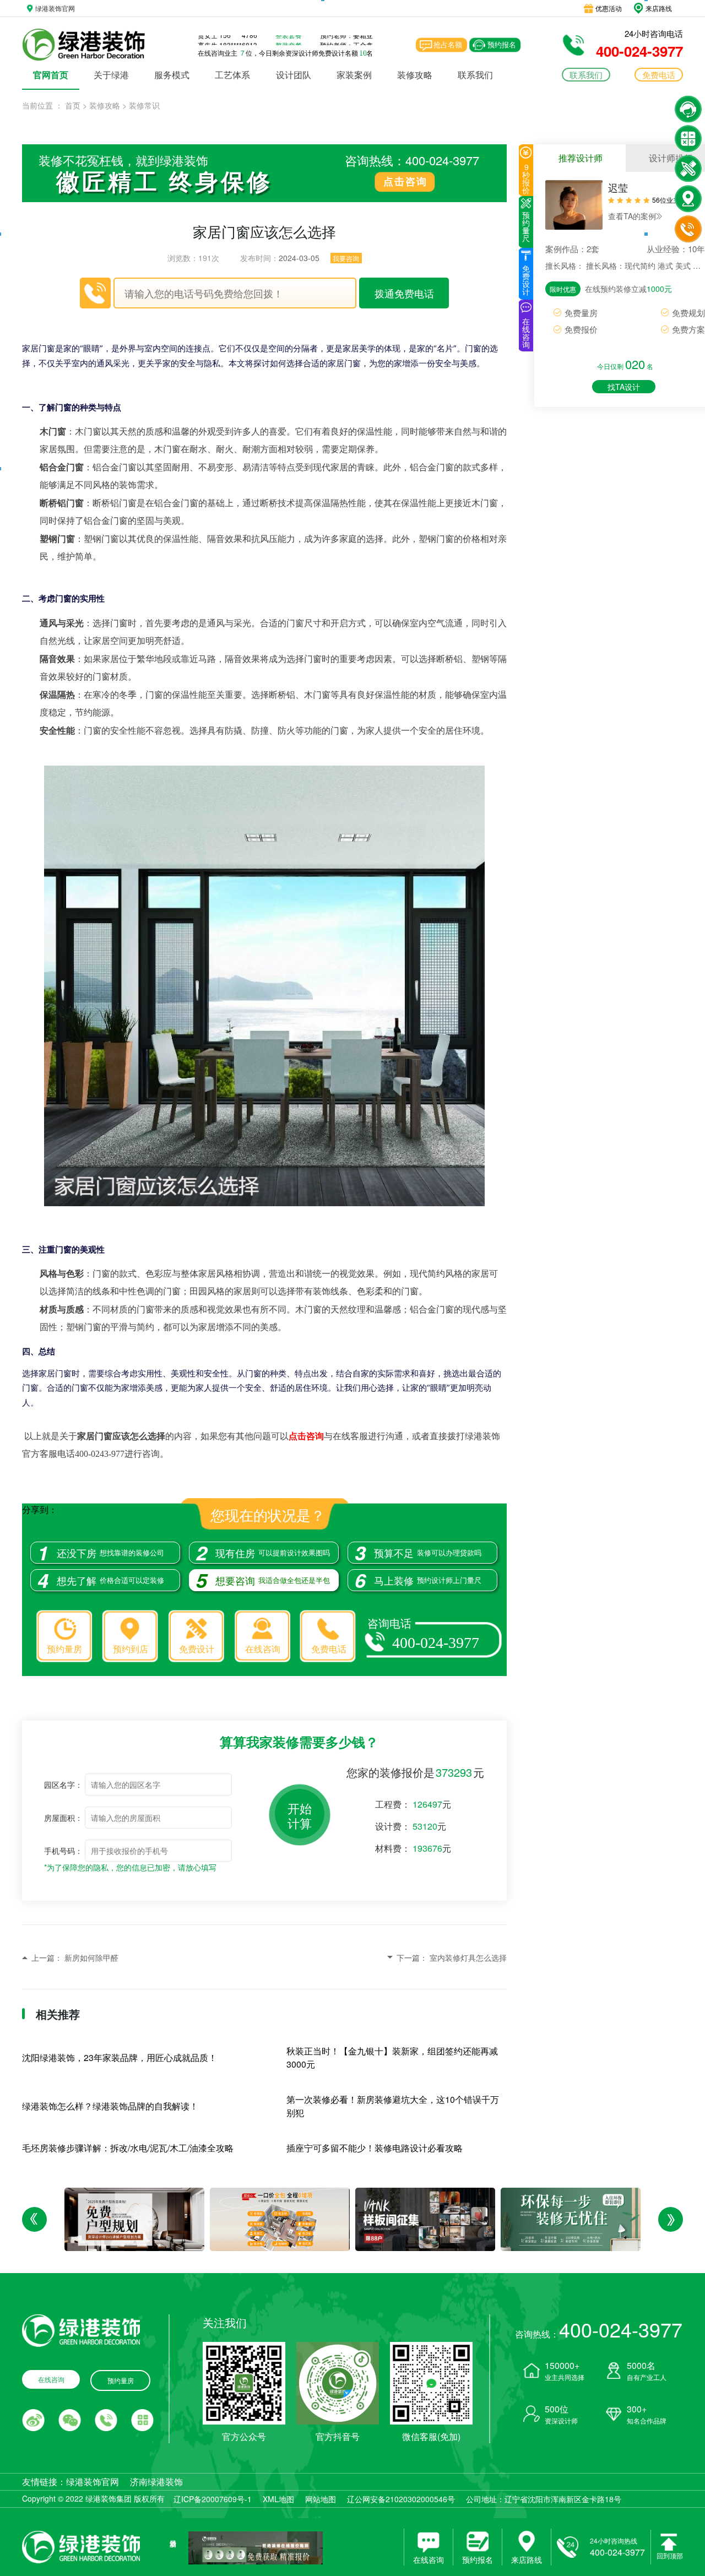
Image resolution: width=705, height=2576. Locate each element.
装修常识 (144, 105)
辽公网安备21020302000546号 (401, 2499)
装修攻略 (415, 75)
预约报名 (502, 44)
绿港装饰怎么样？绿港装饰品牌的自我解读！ (110, 2106)
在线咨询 (263, 1649)
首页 (73, 105)
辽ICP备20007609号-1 (213, 2499)
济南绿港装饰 (156, 2482)
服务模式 (172, 75)
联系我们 (475, 75)
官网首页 (51, 75)
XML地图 (278, 2499)
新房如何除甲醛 (91, 1957)
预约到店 (131, 1649)
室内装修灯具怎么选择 (468, 1957)
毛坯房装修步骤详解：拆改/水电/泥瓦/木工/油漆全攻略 (128, 2148)
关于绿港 (111, 75)
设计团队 (294, 75)
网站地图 (321, 2499)
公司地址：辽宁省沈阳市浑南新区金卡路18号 (544, 2499)
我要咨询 (346, 258)
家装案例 (354, 75)
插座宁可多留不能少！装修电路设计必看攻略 (375, 2148)
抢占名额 (448, 44)
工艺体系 (232, 75)
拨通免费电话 (404, 293)
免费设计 (197, 1649)
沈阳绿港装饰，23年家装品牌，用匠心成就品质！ (120, 2057)
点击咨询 (405, 181)
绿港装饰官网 (93, 2482)
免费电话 (329, 1649)
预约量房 (64, 1649)
